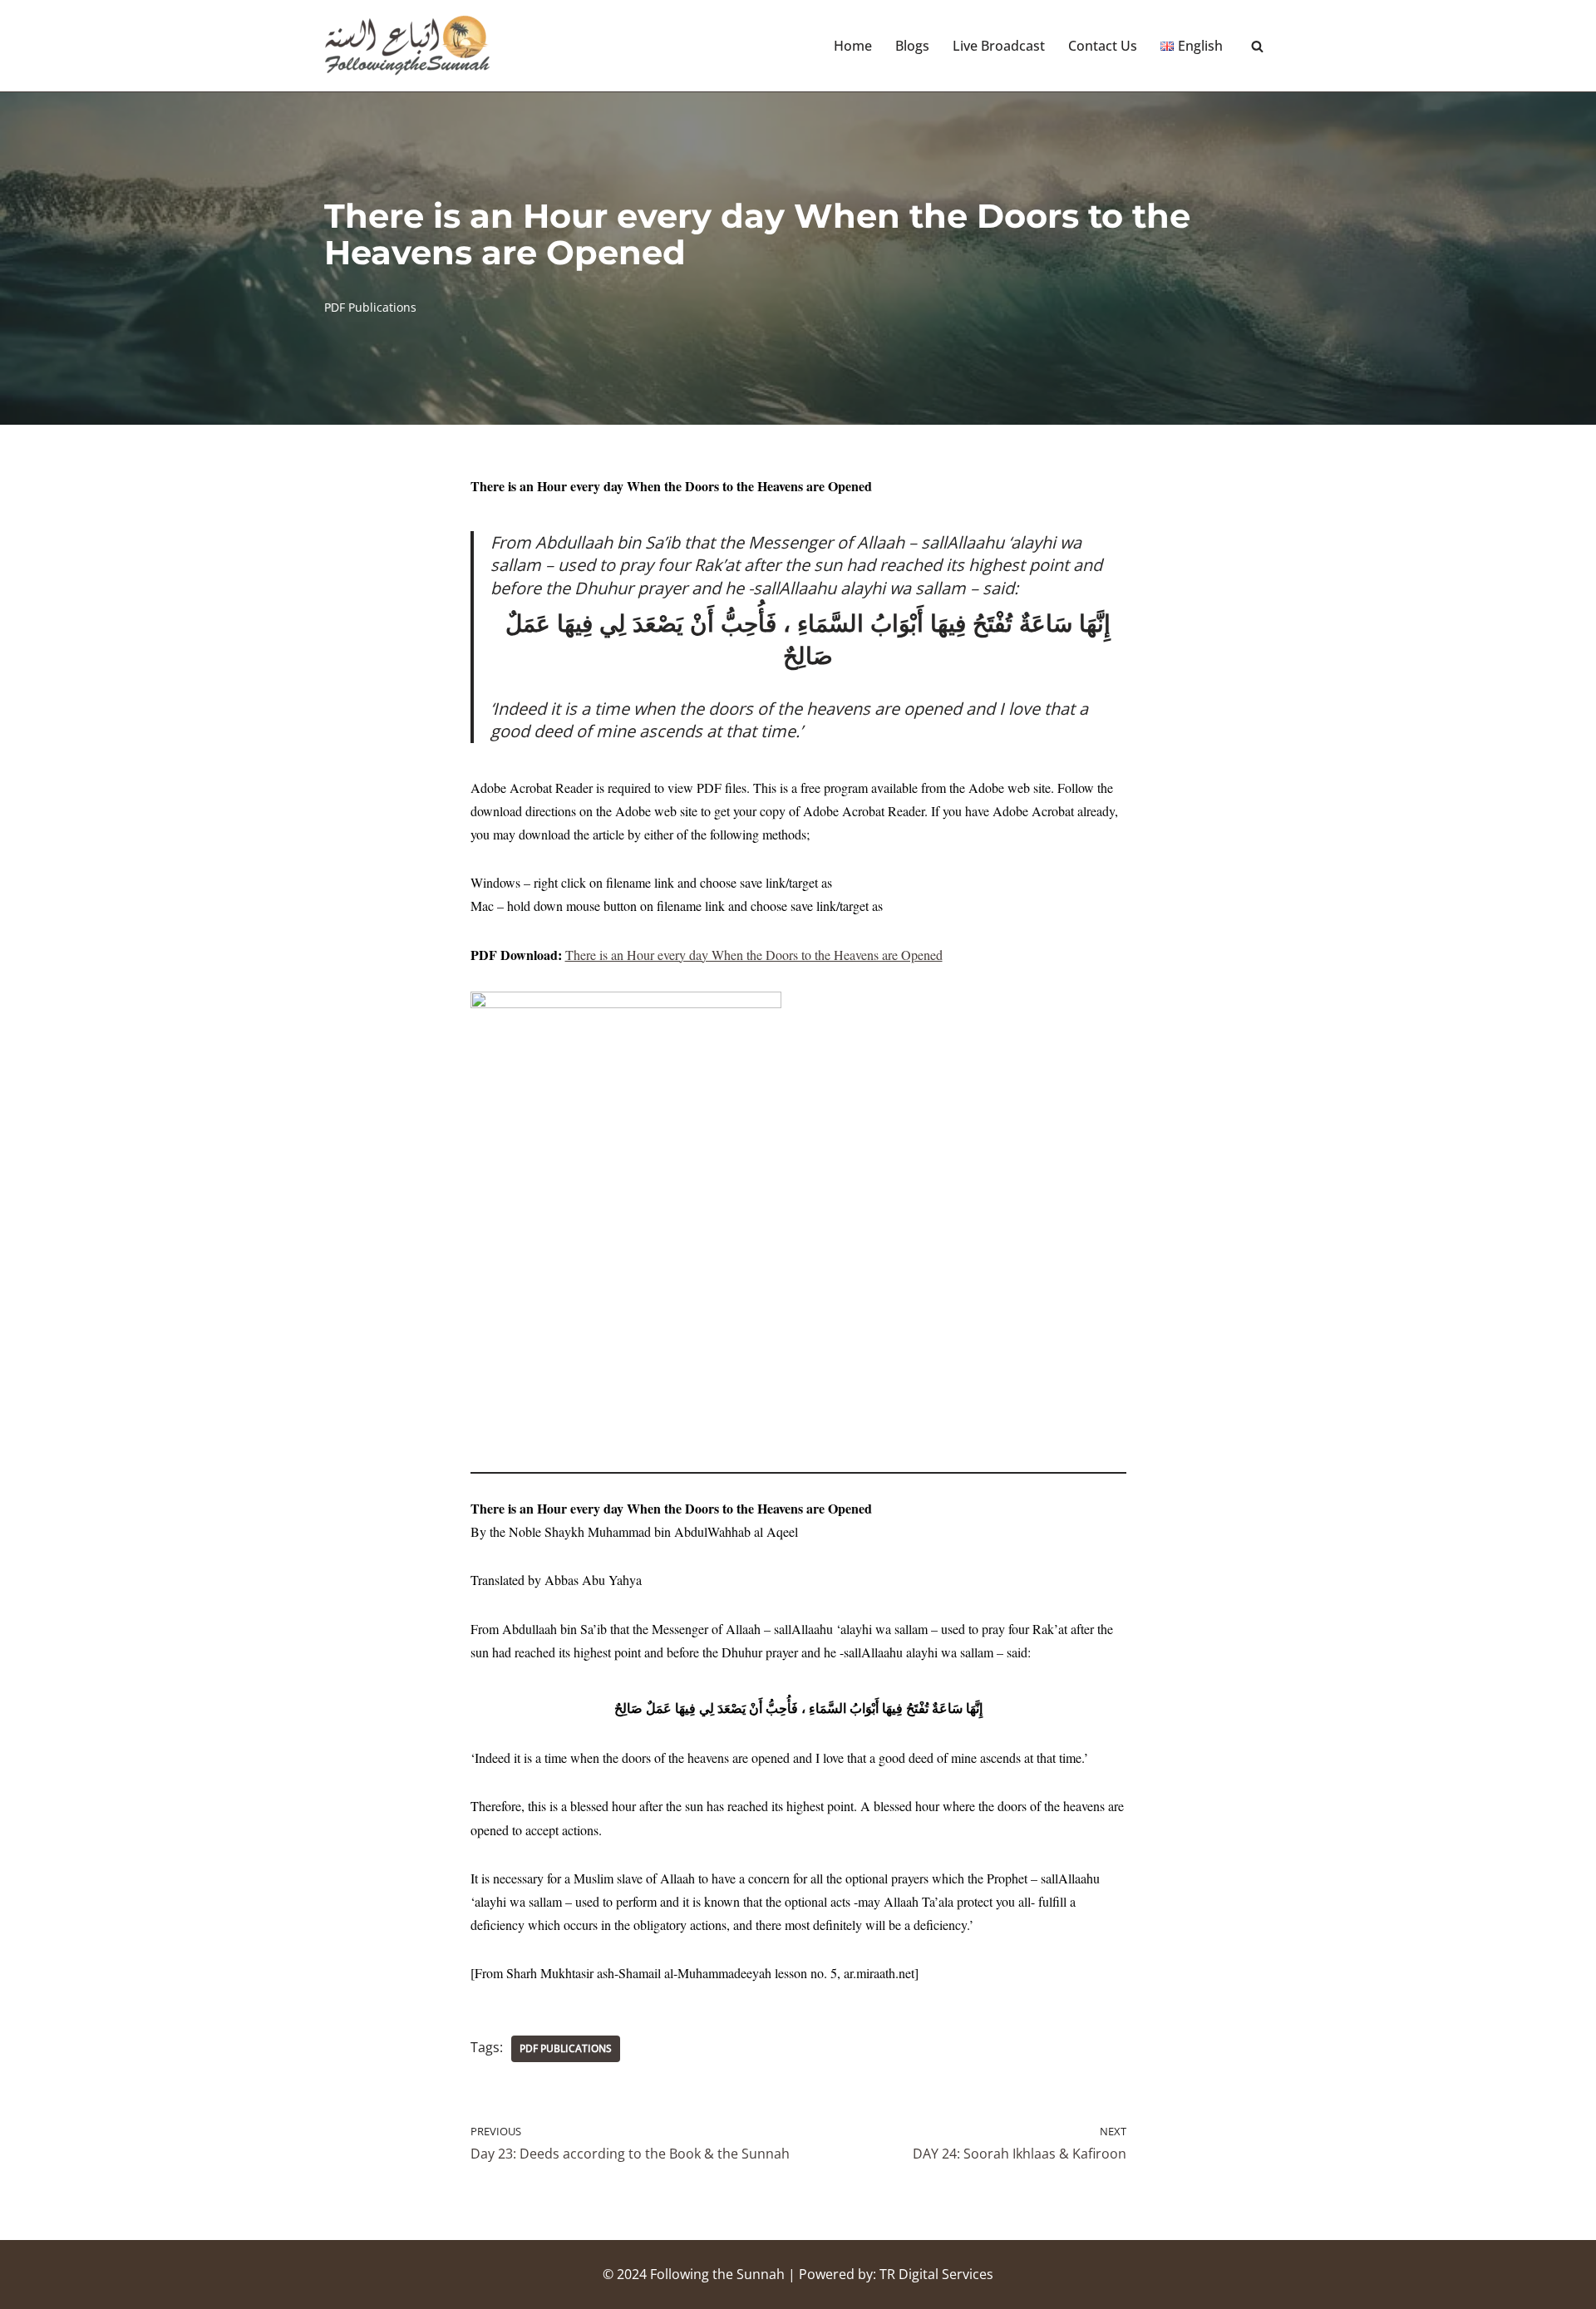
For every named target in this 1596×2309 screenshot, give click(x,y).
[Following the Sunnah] (407, 46)
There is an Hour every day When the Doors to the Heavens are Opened (754, 955)
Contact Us (1103, 46)
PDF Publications (370, 307)
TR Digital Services (936, 2274)
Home (853, 46)
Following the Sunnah (717, 2274)
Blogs (912, 46)
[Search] (1257, 46)
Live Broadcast (999, 46)
